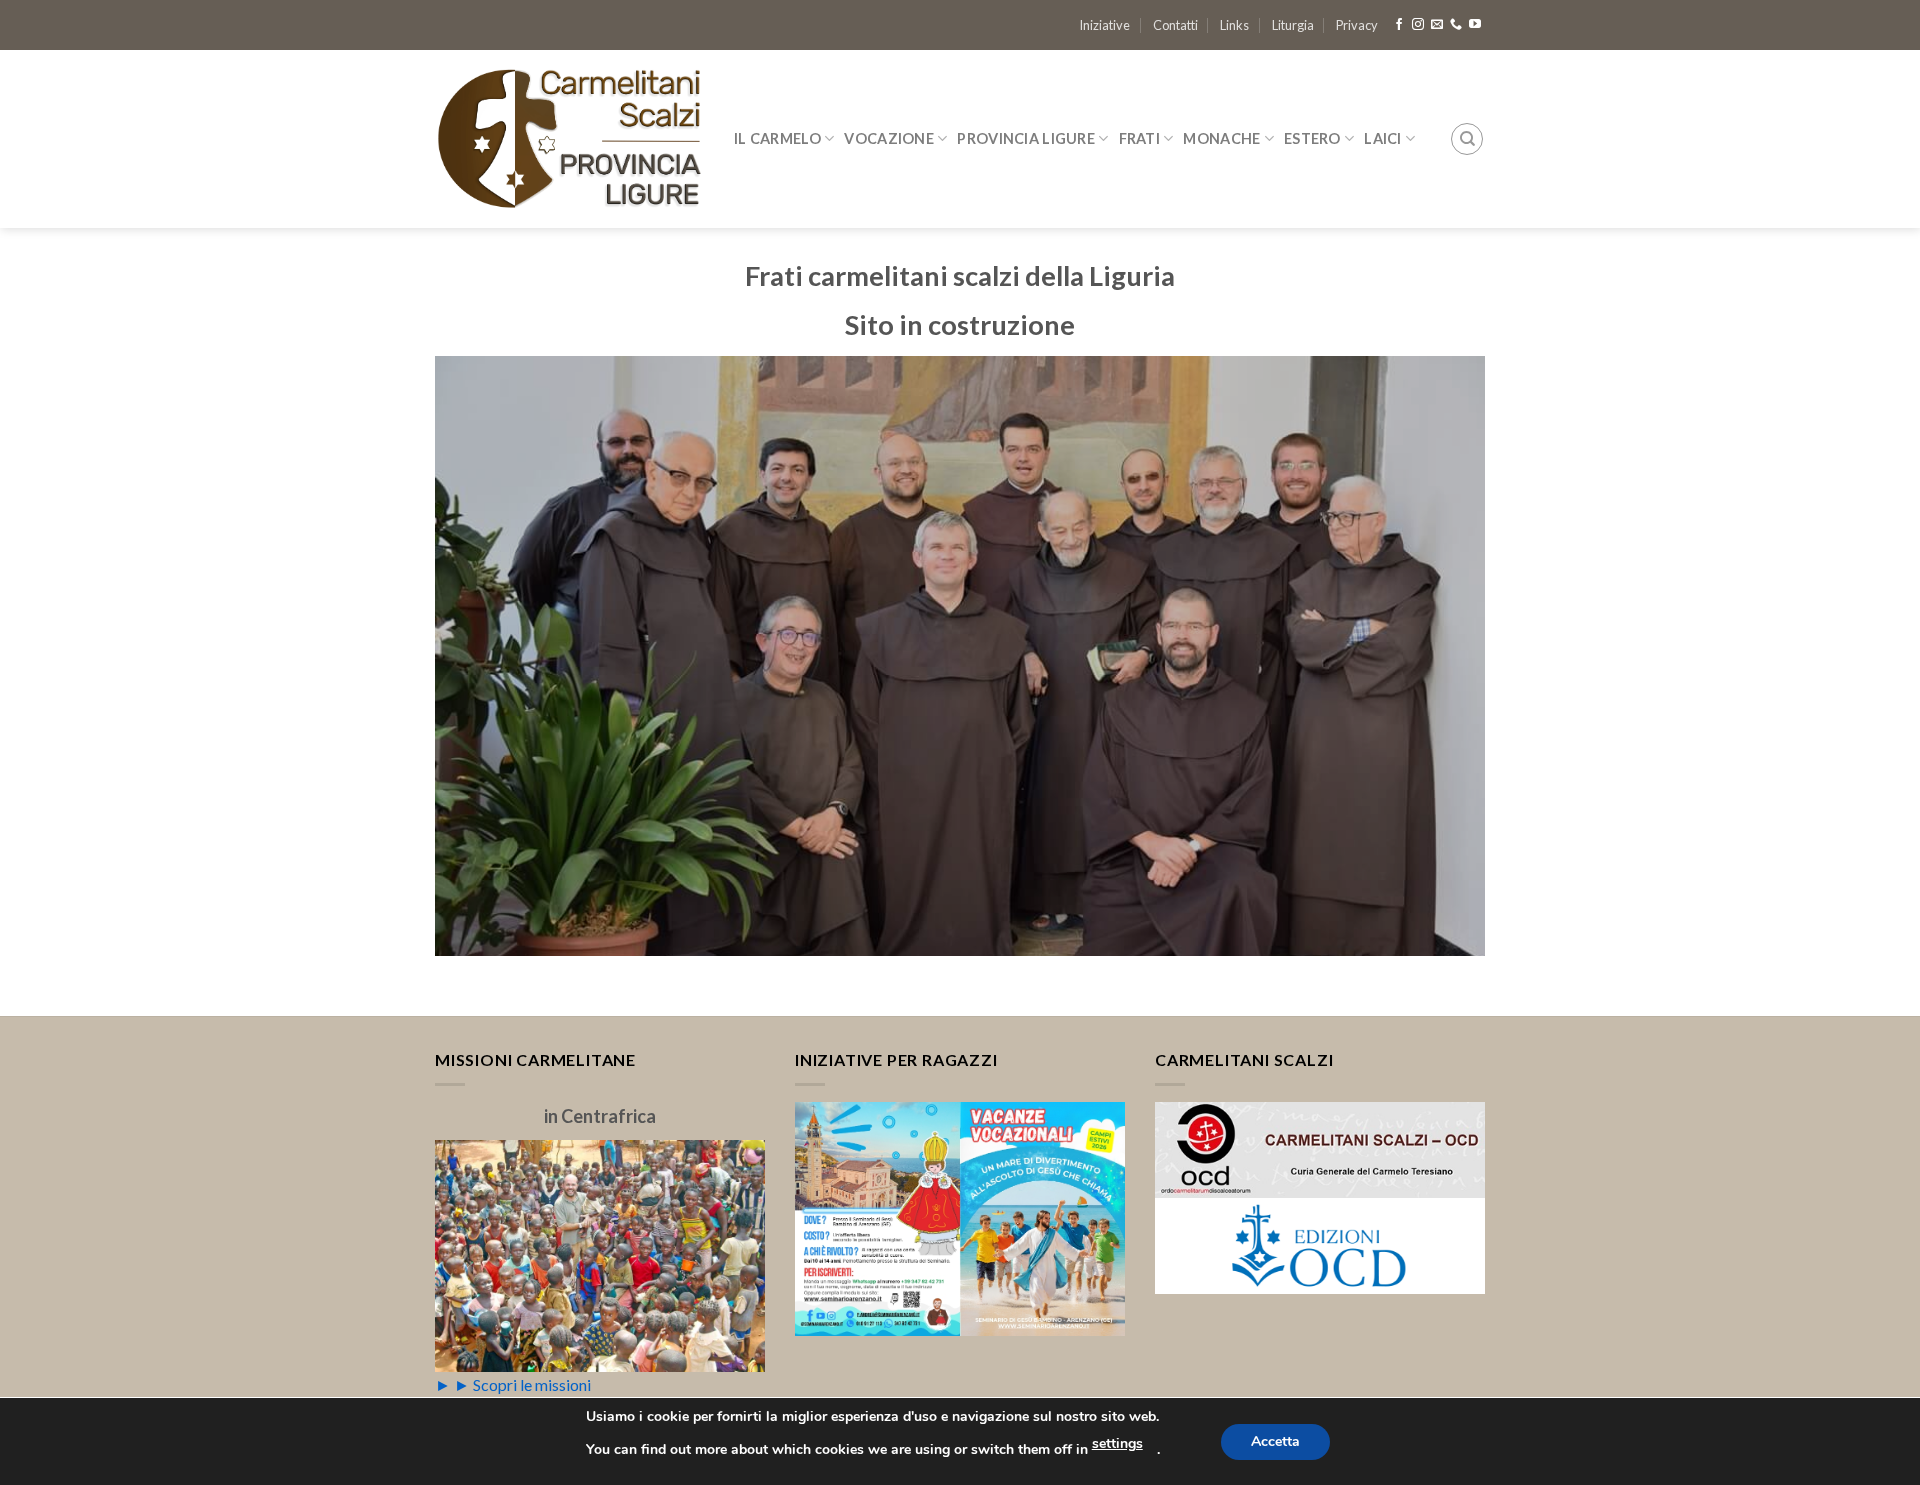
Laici (1382, 138)
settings (1117, 1443)
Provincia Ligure (1026, 138)
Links (1234, 25)
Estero (1312, 138)
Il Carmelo (777, 138)
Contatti (1175, 25)
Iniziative (1104, 25)
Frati (1139, 138)
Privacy (1357, 25)
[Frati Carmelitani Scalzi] (569, 139)
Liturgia (1293, 25)
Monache (1221, 138)
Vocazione (889, 138)
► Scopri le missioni (522, 1384)
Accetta (1275, 1441)
